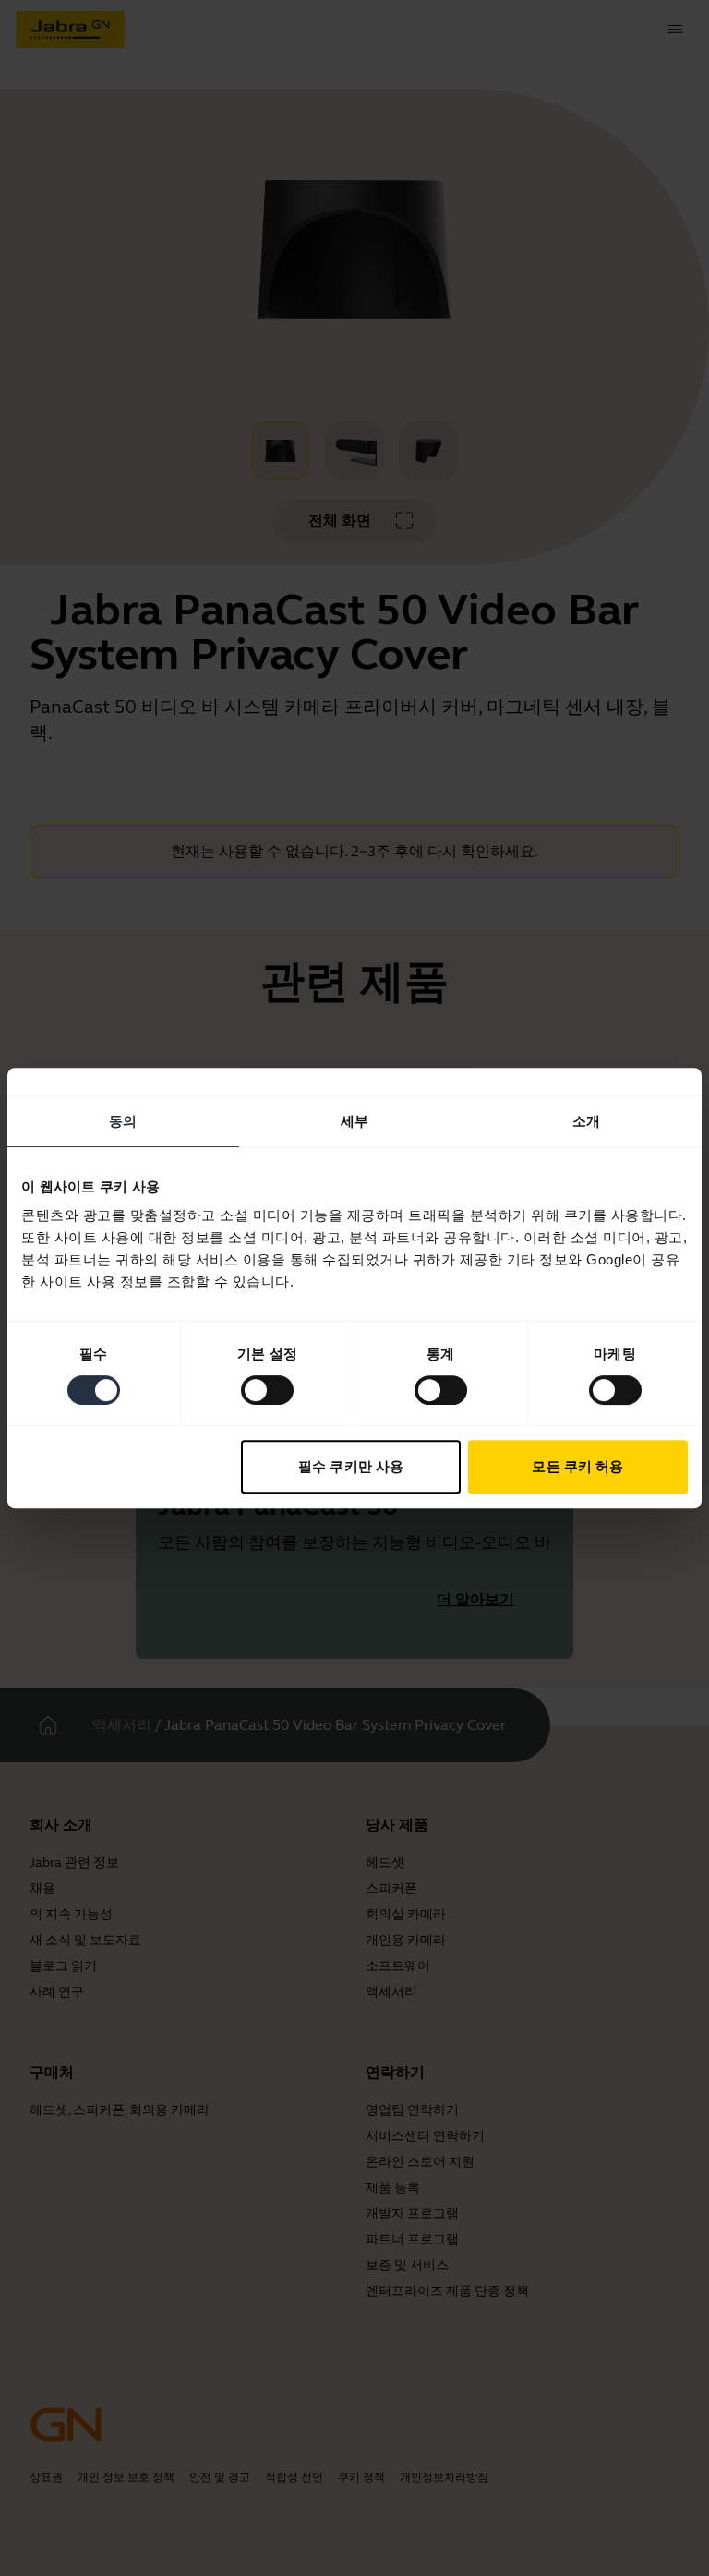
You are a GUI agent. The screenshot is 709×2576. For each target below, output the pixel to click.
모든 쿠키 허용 (577, 1466)
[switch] (267, 1390)
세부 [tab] (354, 1121)
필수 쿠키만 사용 (351, 1466)
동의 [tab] (123, 1121)
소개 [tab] (586, 1121)
